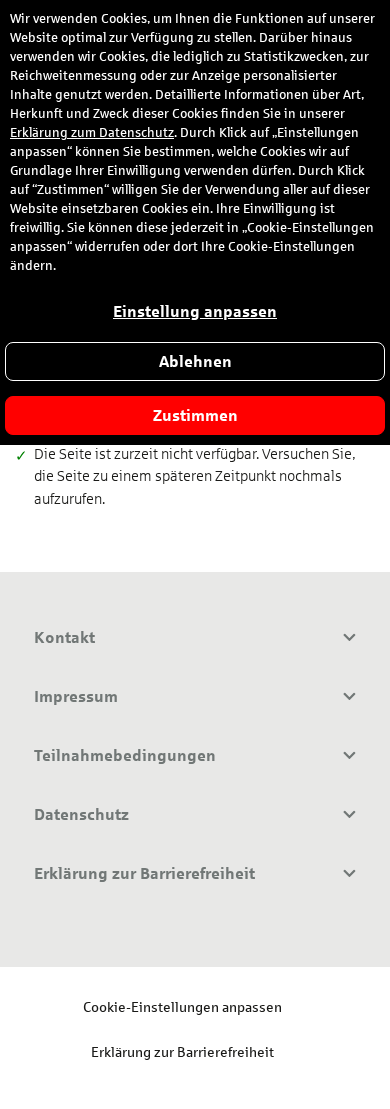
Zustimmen (195, 415)
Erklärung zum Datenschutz (92, 133)
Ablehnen (195, 361)
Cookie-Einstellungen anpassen (182, 1006)
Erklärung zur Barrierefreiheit (182, 1051)
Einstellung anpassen (195, 311)
